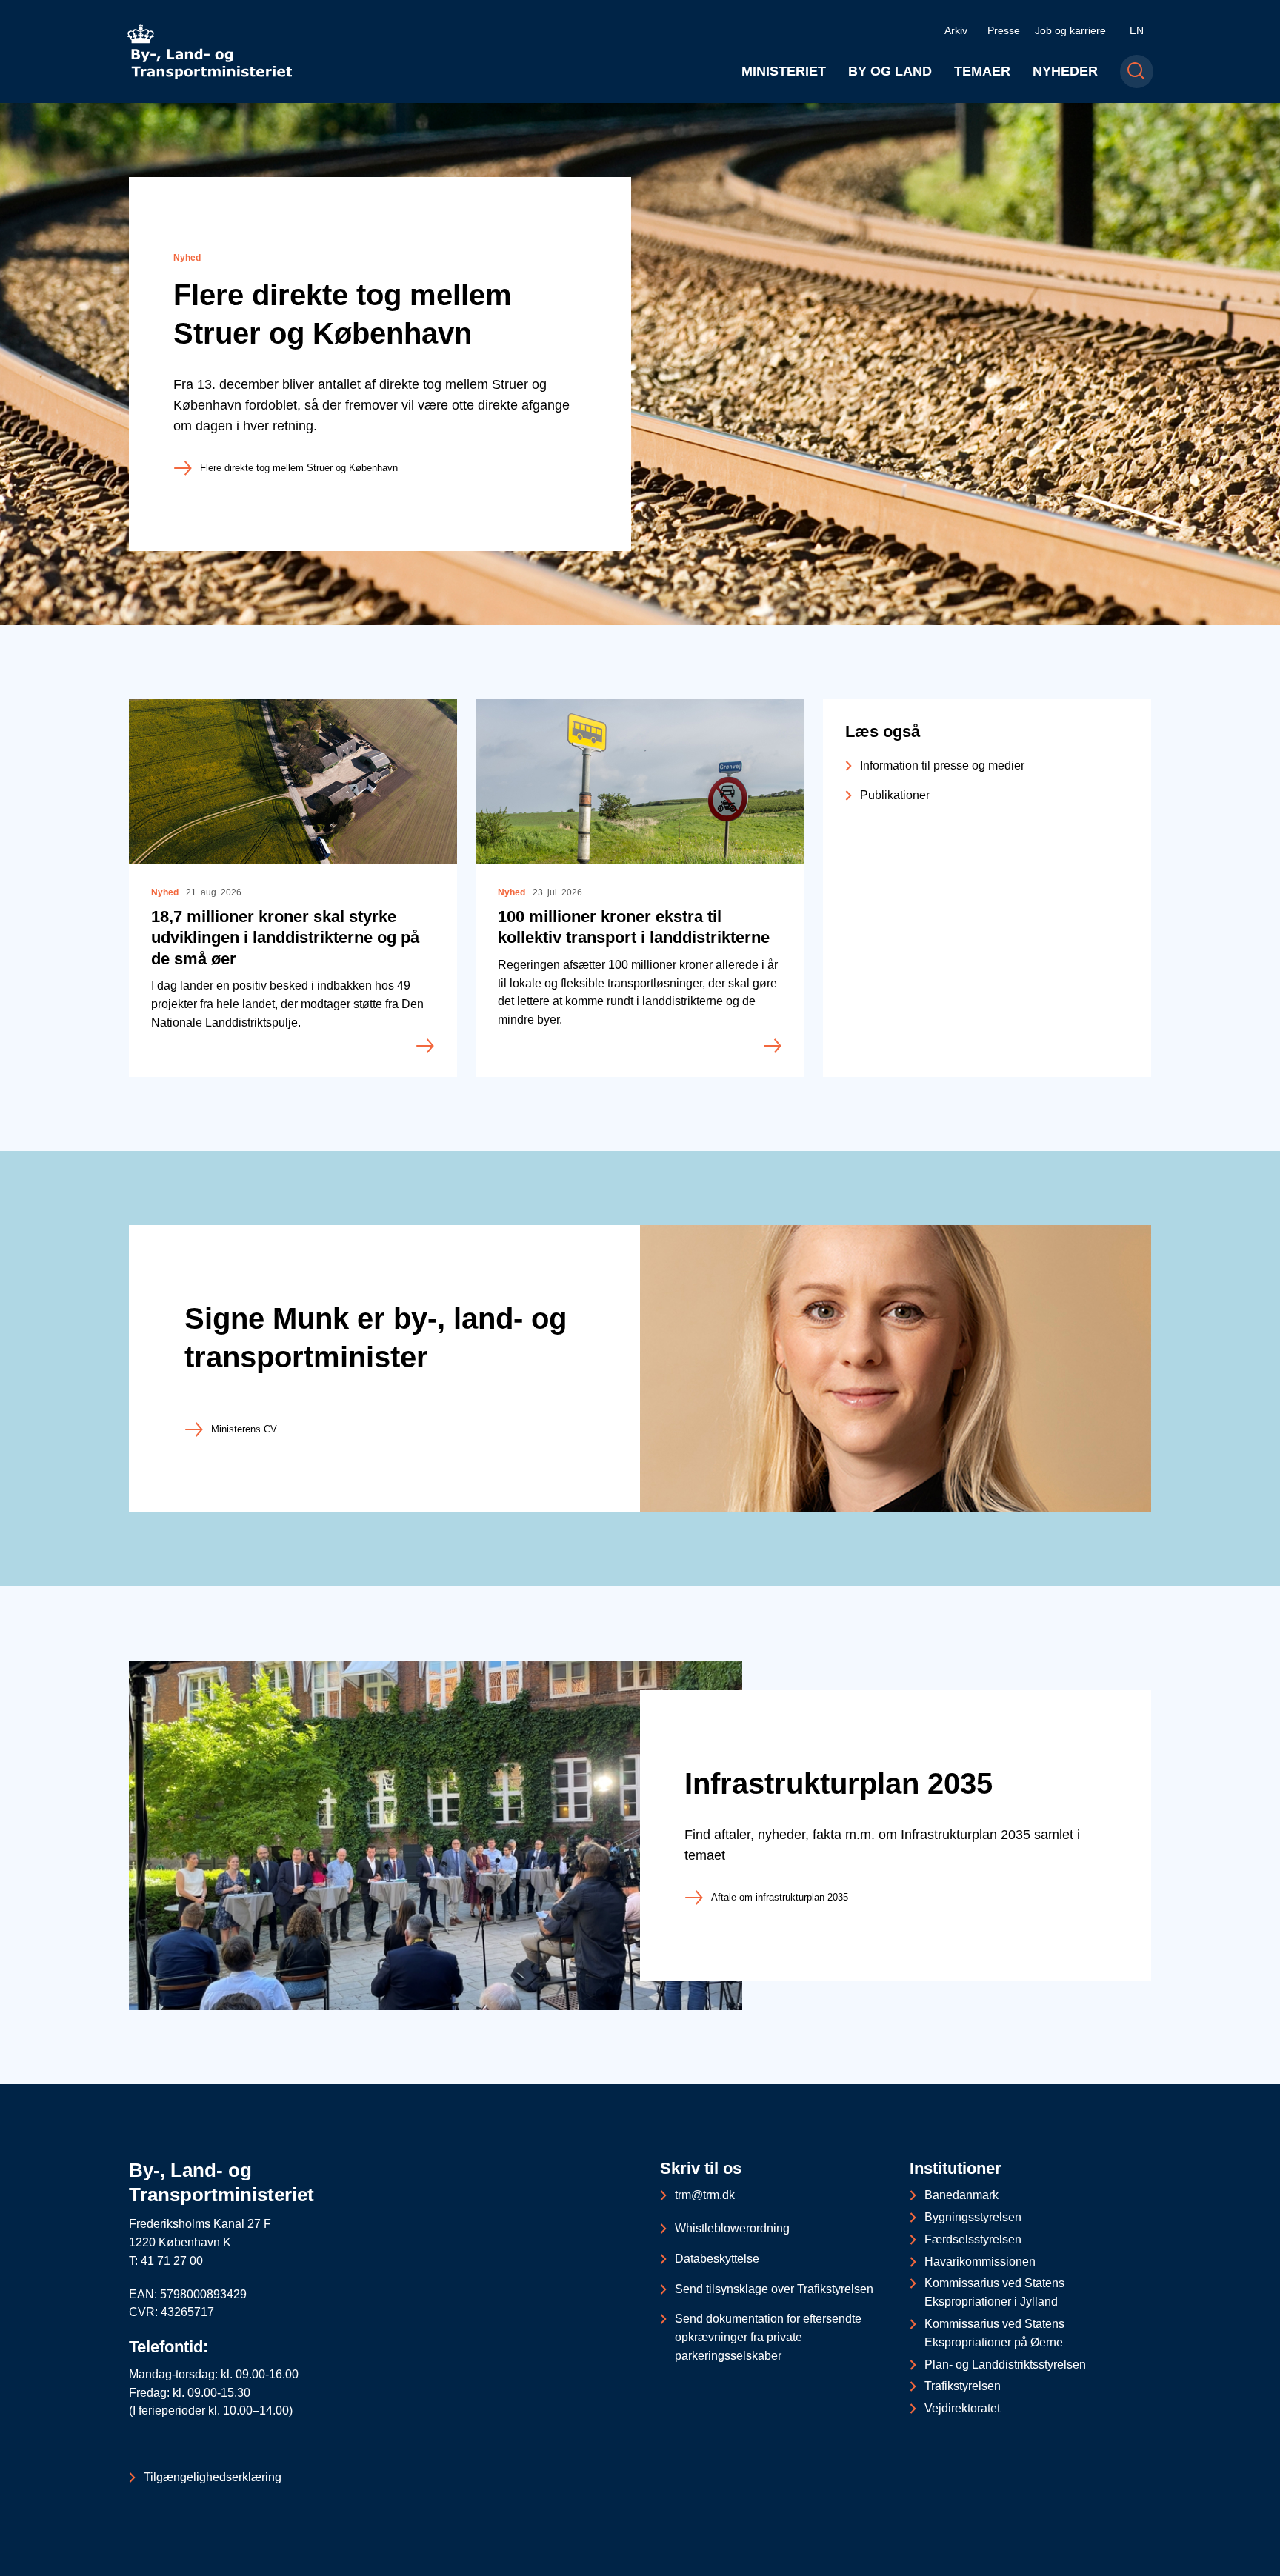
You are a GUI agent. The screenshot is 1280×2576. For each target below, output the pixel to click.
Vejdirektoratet (962, 2408)
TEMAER (982, 71)
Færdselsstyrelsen (973, 2239)
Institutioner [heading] (956, 2168)
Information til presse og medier (942, 765)
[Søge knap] (1137, 71)
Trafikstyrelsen (963, 2386)
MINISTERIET (784, 71)
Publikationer (895, 795)
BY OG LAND (890, 71)
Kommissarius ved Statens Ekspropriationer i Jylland (994, 2292)
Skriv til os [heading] (701, 2168)
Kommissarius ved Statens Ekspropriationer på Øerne (994, 2333)
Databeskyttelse (717, 2259)
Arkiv (956, 30)
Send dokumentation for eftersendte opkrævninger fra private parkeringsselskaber (768, 2337)
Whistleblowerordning (732, 2228)
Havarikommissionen (980, 2262)
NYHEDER (1065, 71)
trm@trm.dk (705, 2195)
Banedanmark (961, 2195)
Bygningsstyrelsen (973, 2217)
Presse (1004, 30)
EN (1137, 30)
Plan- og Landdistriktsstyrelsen (1005, 2365)
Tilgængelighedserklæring (213, 2477)
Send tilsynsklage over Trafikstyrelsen (774, 2289)
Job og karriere (1070, 30)
